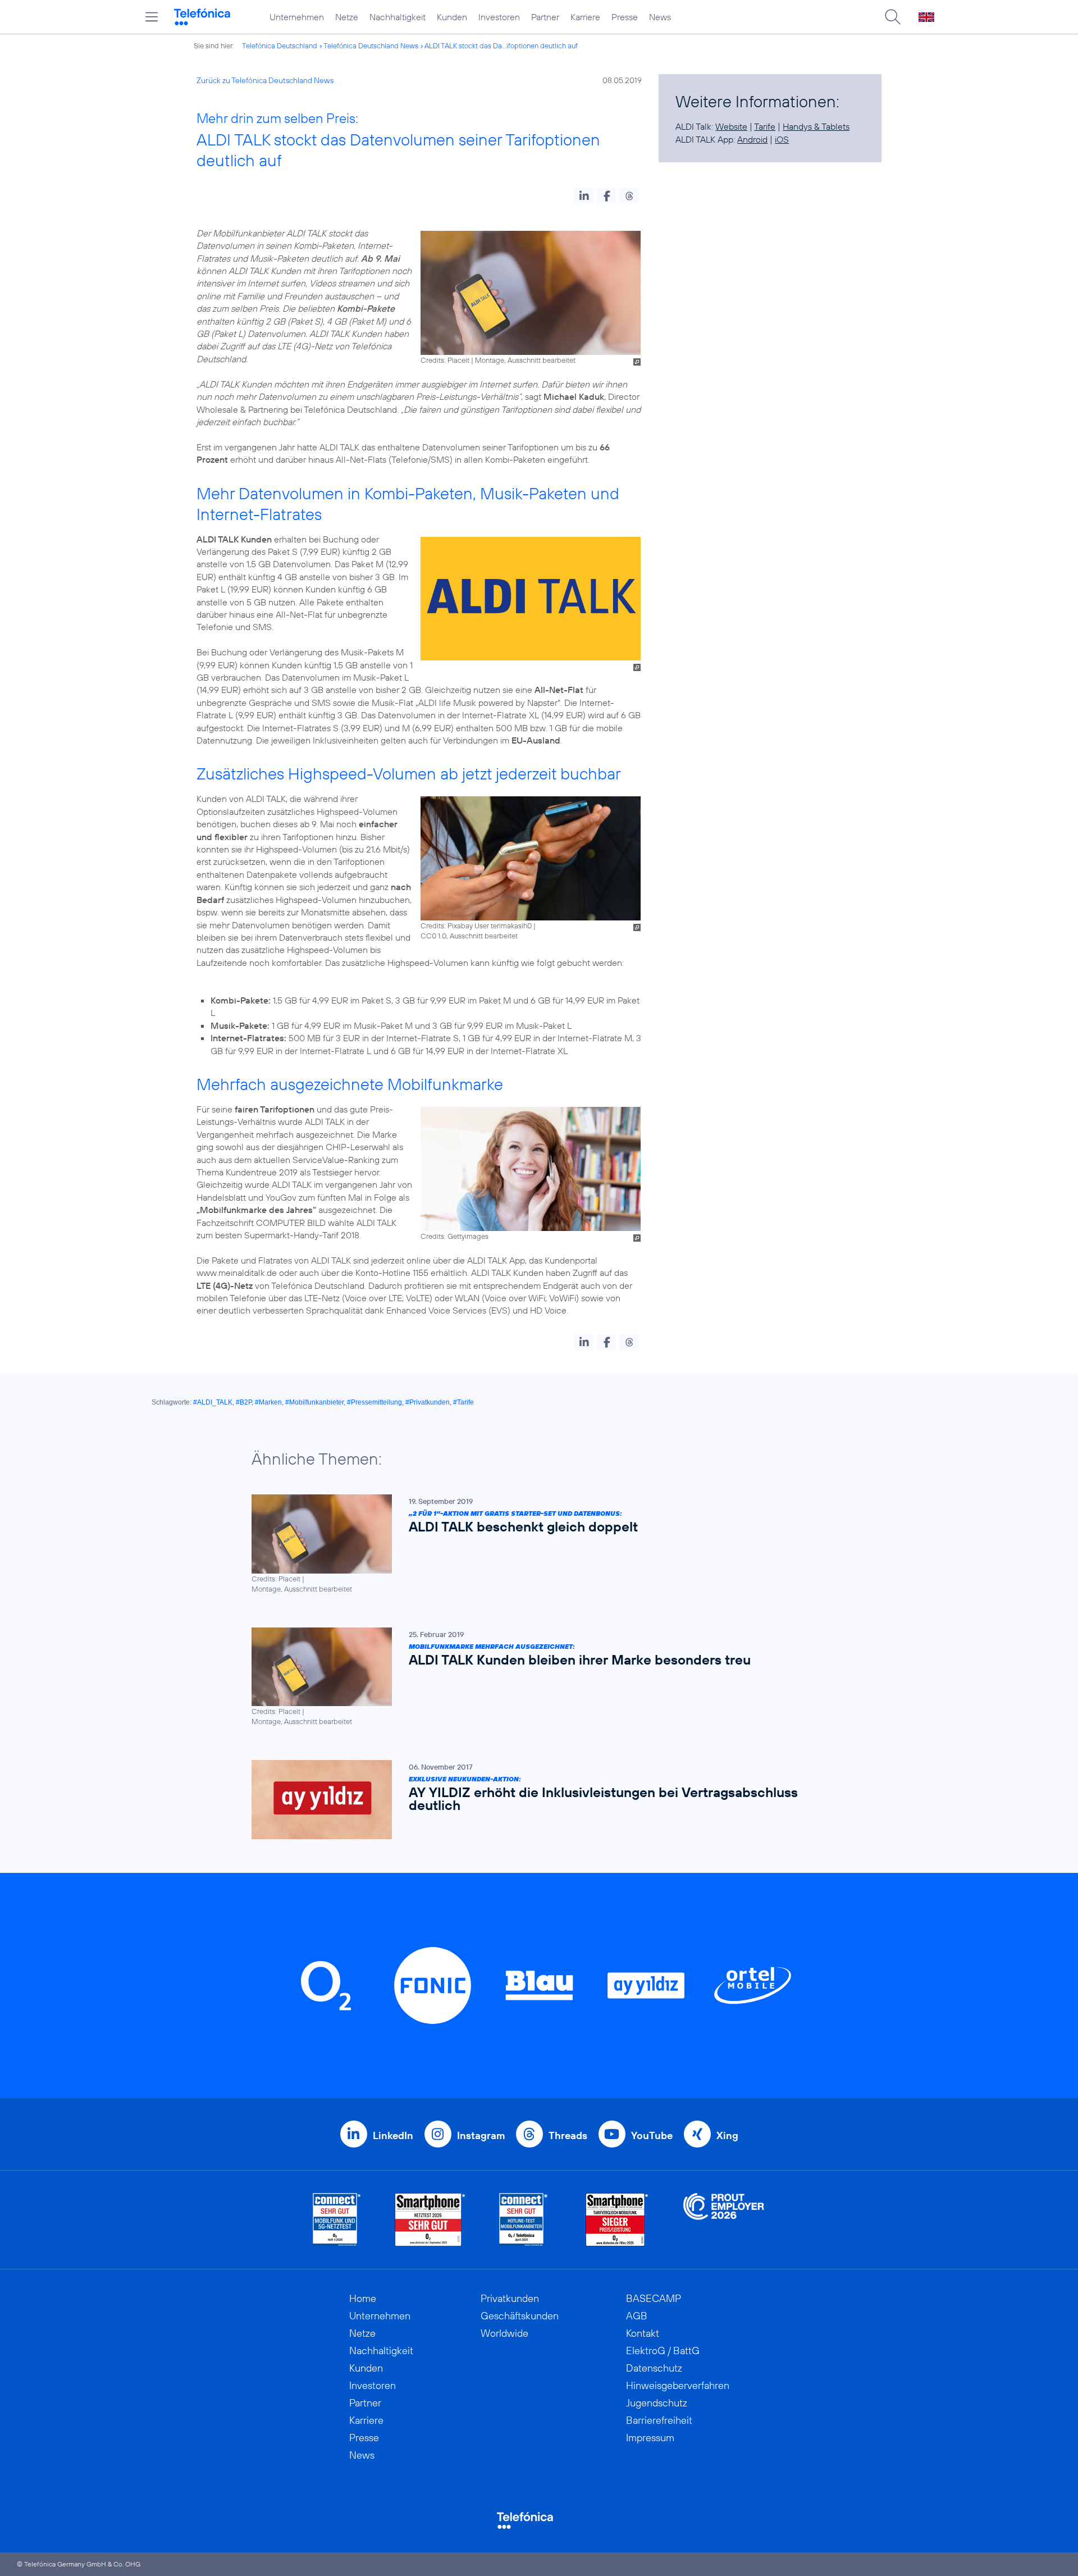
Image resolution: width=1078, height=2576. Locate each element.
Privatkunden (510, 2298)
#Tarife (463, 1402)
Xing (727, 2135)
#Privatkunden (428, 1402)
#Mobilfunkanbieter (314, 1402)
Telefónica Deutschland (280, 45)
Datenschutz (654, 2368)
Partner (545, 17)
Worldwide (504, 2333)
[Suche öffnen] (893, 17)
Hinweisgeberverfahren (678, 2385)
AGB (637, 2316)
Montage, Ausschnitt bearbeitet (525, 360)
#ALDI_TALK (213, 1402)
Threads (568, 2135)
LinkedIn (393, 2135)
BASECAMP (654, 2298)
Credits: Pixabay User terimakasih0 (476, 925)
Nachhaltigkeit (398, 17)
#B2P (244, 1402)
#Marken (268, 1402)
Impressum (650, 2438)
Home (363, 2298)
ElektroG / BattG (663, 2351)
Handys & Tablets (816, 126)
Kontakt (643, 2333)
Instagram (481, 2135)
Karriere (585, 17)
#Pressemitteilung (374, 1402)
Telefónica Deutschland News (371, 45)
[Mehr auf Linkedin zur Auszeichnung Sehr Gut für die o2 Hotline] (524, 2220)
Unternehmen (297, 17)
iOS (782, 139)
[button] (584, 196)
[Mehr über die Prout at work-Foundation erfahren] (724, 2220)
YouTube (652, 2135)
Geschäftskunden (520, 2316)
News (660, 17)
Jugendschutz (657, 2403)
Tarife (765, 126)
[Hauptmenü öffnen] (152, 17)
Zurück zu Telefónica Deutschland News (265, 80)
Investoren (499, 17)
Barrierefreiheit (659, 2420)
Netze (347, 17)
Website (731, 126)
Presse (625, 17)
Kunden (452, 17)
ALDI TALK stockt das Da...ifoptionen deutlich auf (501, 45)
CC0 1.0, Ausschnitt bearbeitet (469, 936)
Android (752, 139)
